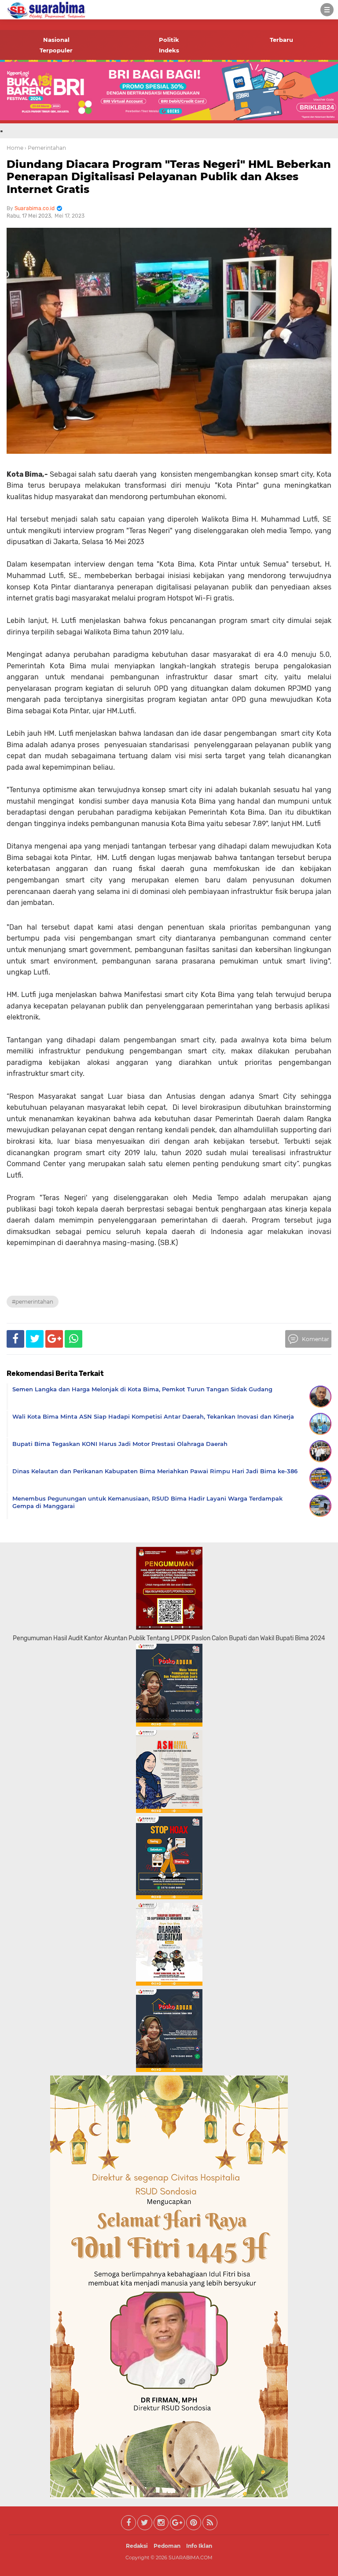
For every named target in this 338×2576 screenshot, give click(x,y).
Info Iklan (199, 2546)
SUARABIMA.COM (191, 2557)
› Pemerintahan (45, 148)
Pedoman (167, 2546)
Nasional (56, 40)
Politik (169, 40)
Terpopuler (56, 50)
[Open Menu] (327, 10)
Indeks (169, 50)
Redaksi (137, 2546)
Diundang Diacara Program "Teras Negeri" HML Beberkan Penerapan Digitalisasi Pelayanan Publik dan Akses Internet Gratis (169, 177)
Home (15, 148)
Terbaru (281, 40)
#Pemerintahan (33, 1302)
